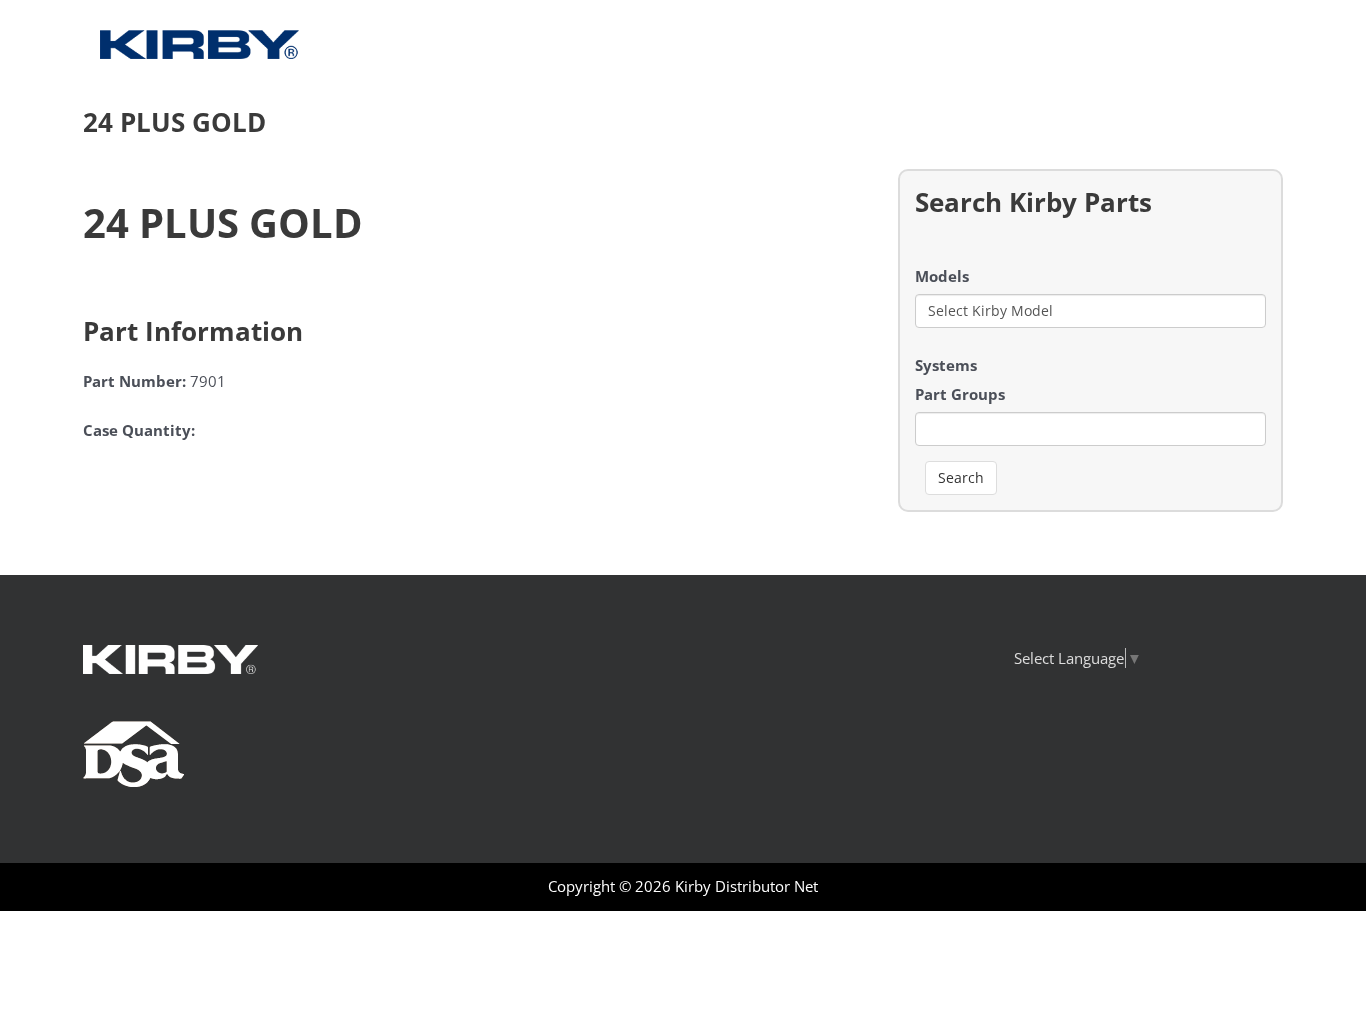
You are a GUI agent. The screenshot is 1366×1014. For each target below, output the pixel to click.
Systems (946, 365)
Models (942, 276)
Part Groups (960, 394)
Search (961, 477)
